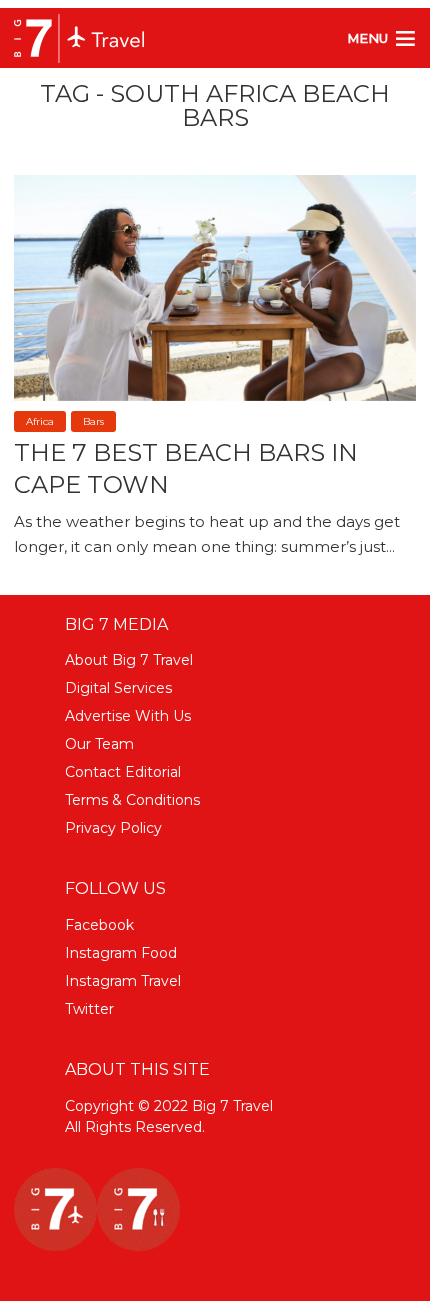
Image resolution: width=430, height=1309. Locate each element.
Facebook (99, 925)
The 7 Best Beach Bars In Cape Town (186, 468)
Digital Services (118, 688)
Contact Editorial (123, 772)
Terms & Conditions (132, 800)
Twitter (89, 1009)
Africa (40, 421)
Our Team (99, 744)
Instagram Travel (123, 981)
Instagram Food (121, 953)
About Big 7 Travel (129, 660)
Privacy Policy (113, 828)
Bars (93, 421)
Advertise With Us (128, 716)
